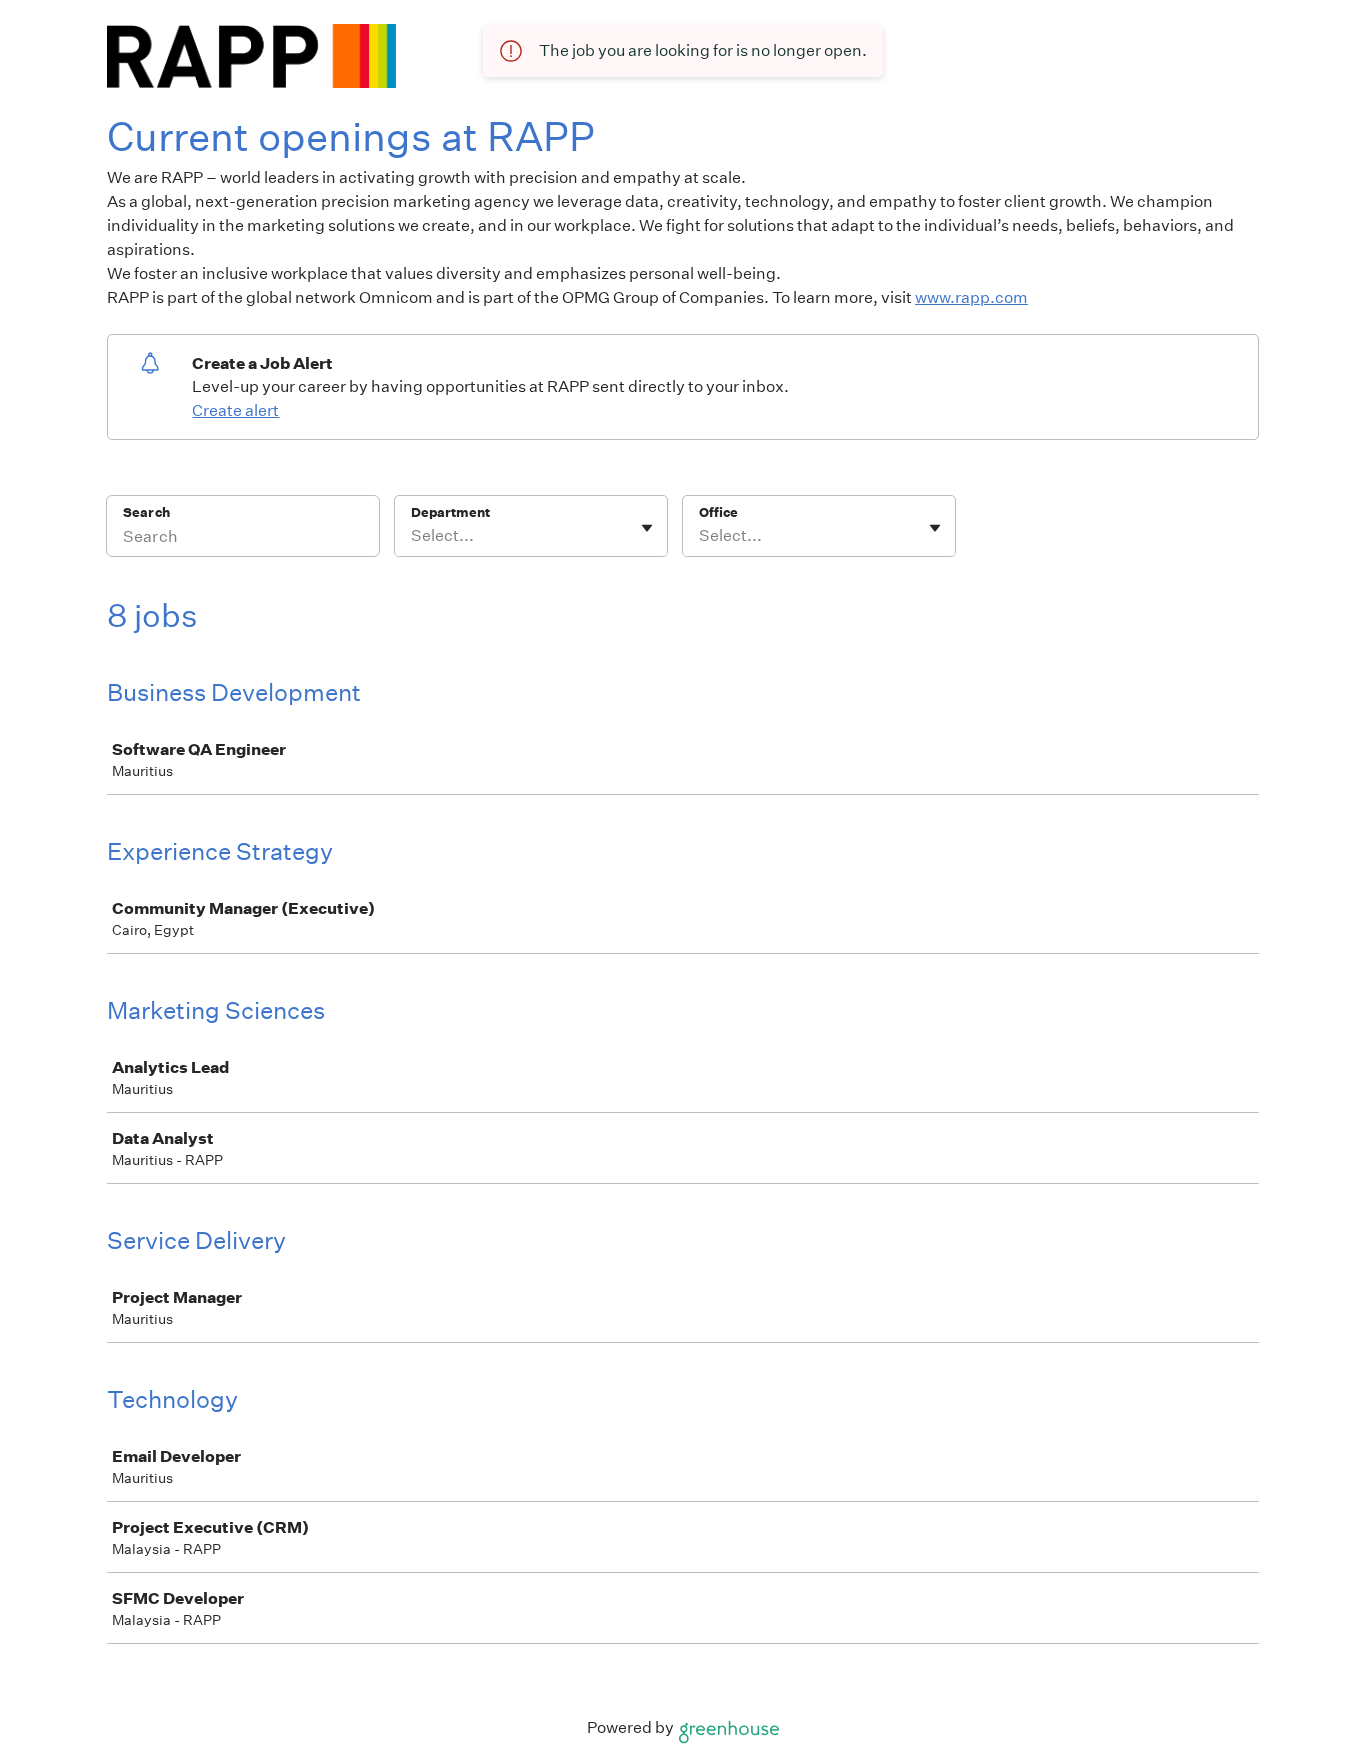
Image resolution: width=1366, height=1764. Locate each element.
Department (450, 512)
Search (146, 512)
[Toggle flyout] (647, 528)
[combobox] (412, 536)
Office (718, 512)
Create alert (235, 410)
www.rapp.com (971, 297)
